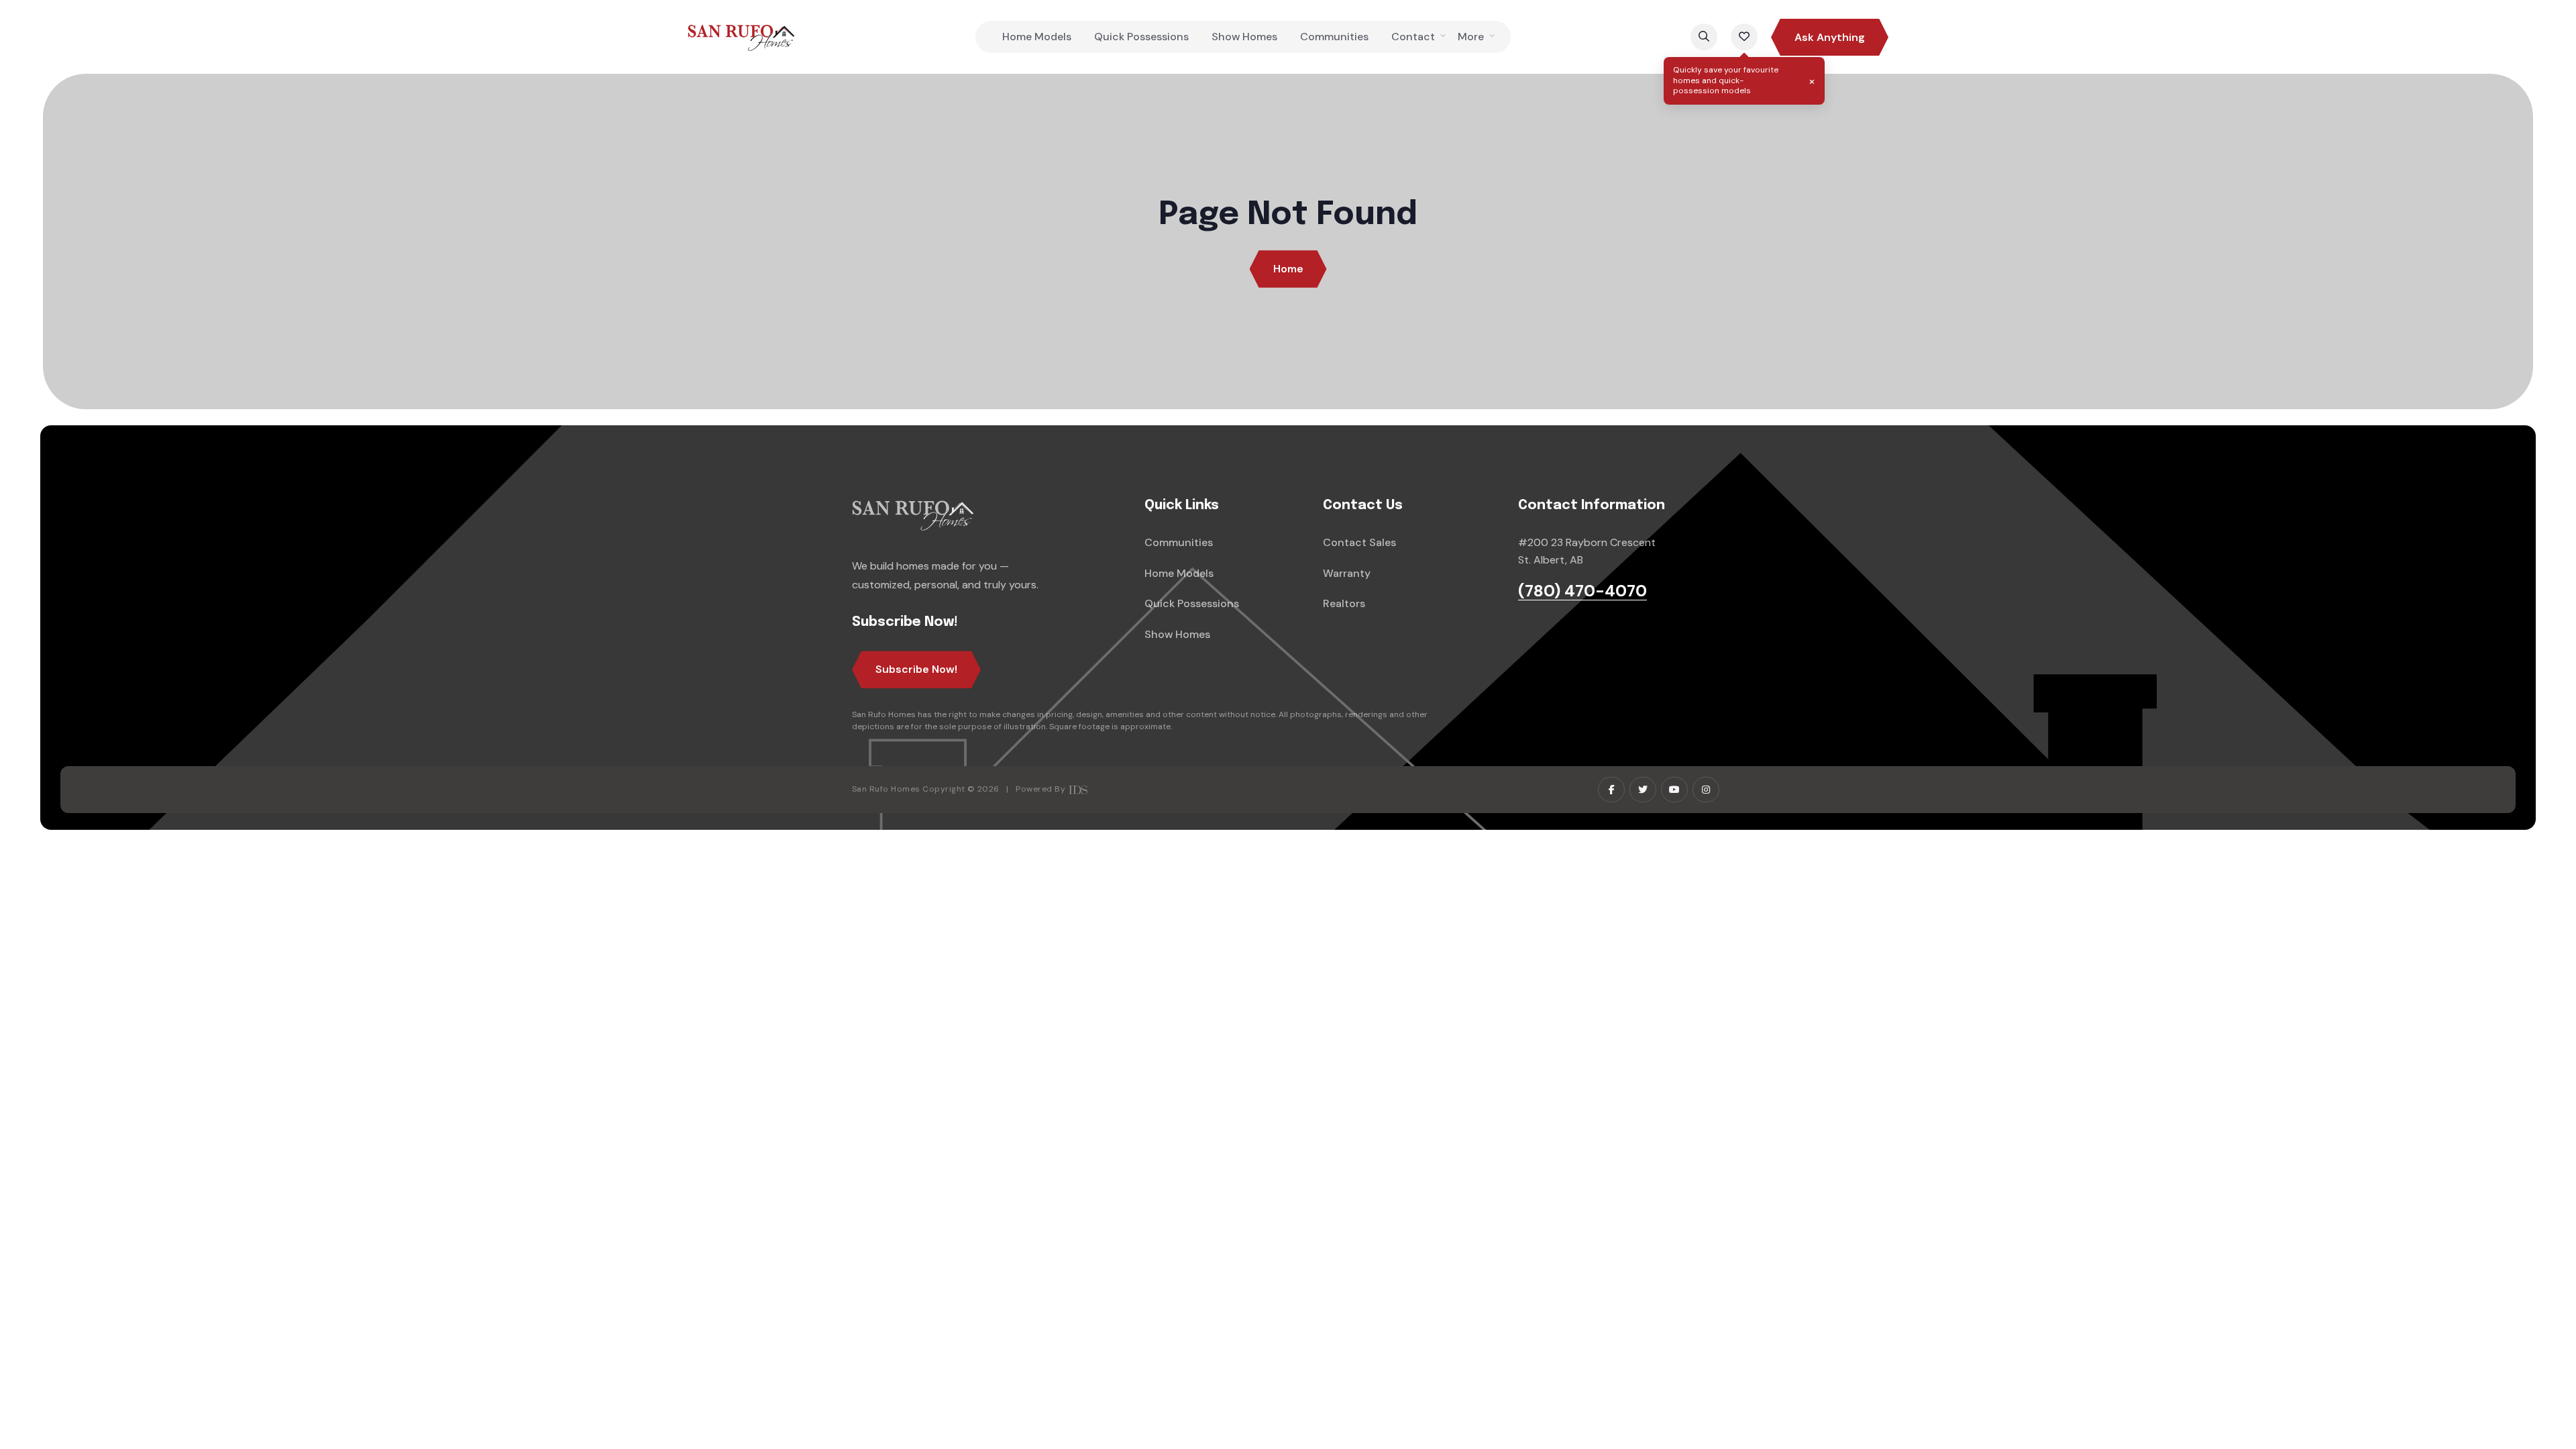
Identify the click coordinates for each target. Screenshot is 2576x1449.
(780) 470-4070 (1582, 591)
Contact (1413, 37)
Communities (1334, 37)
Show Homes (1244, 37)
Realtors (1344, 603)
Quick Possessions (1141, 37)
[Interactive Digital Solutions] (1078, 789)
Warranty (1347, 573)
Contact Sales (1359, 542)
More (1471, 37)
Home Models (1037, 37)
